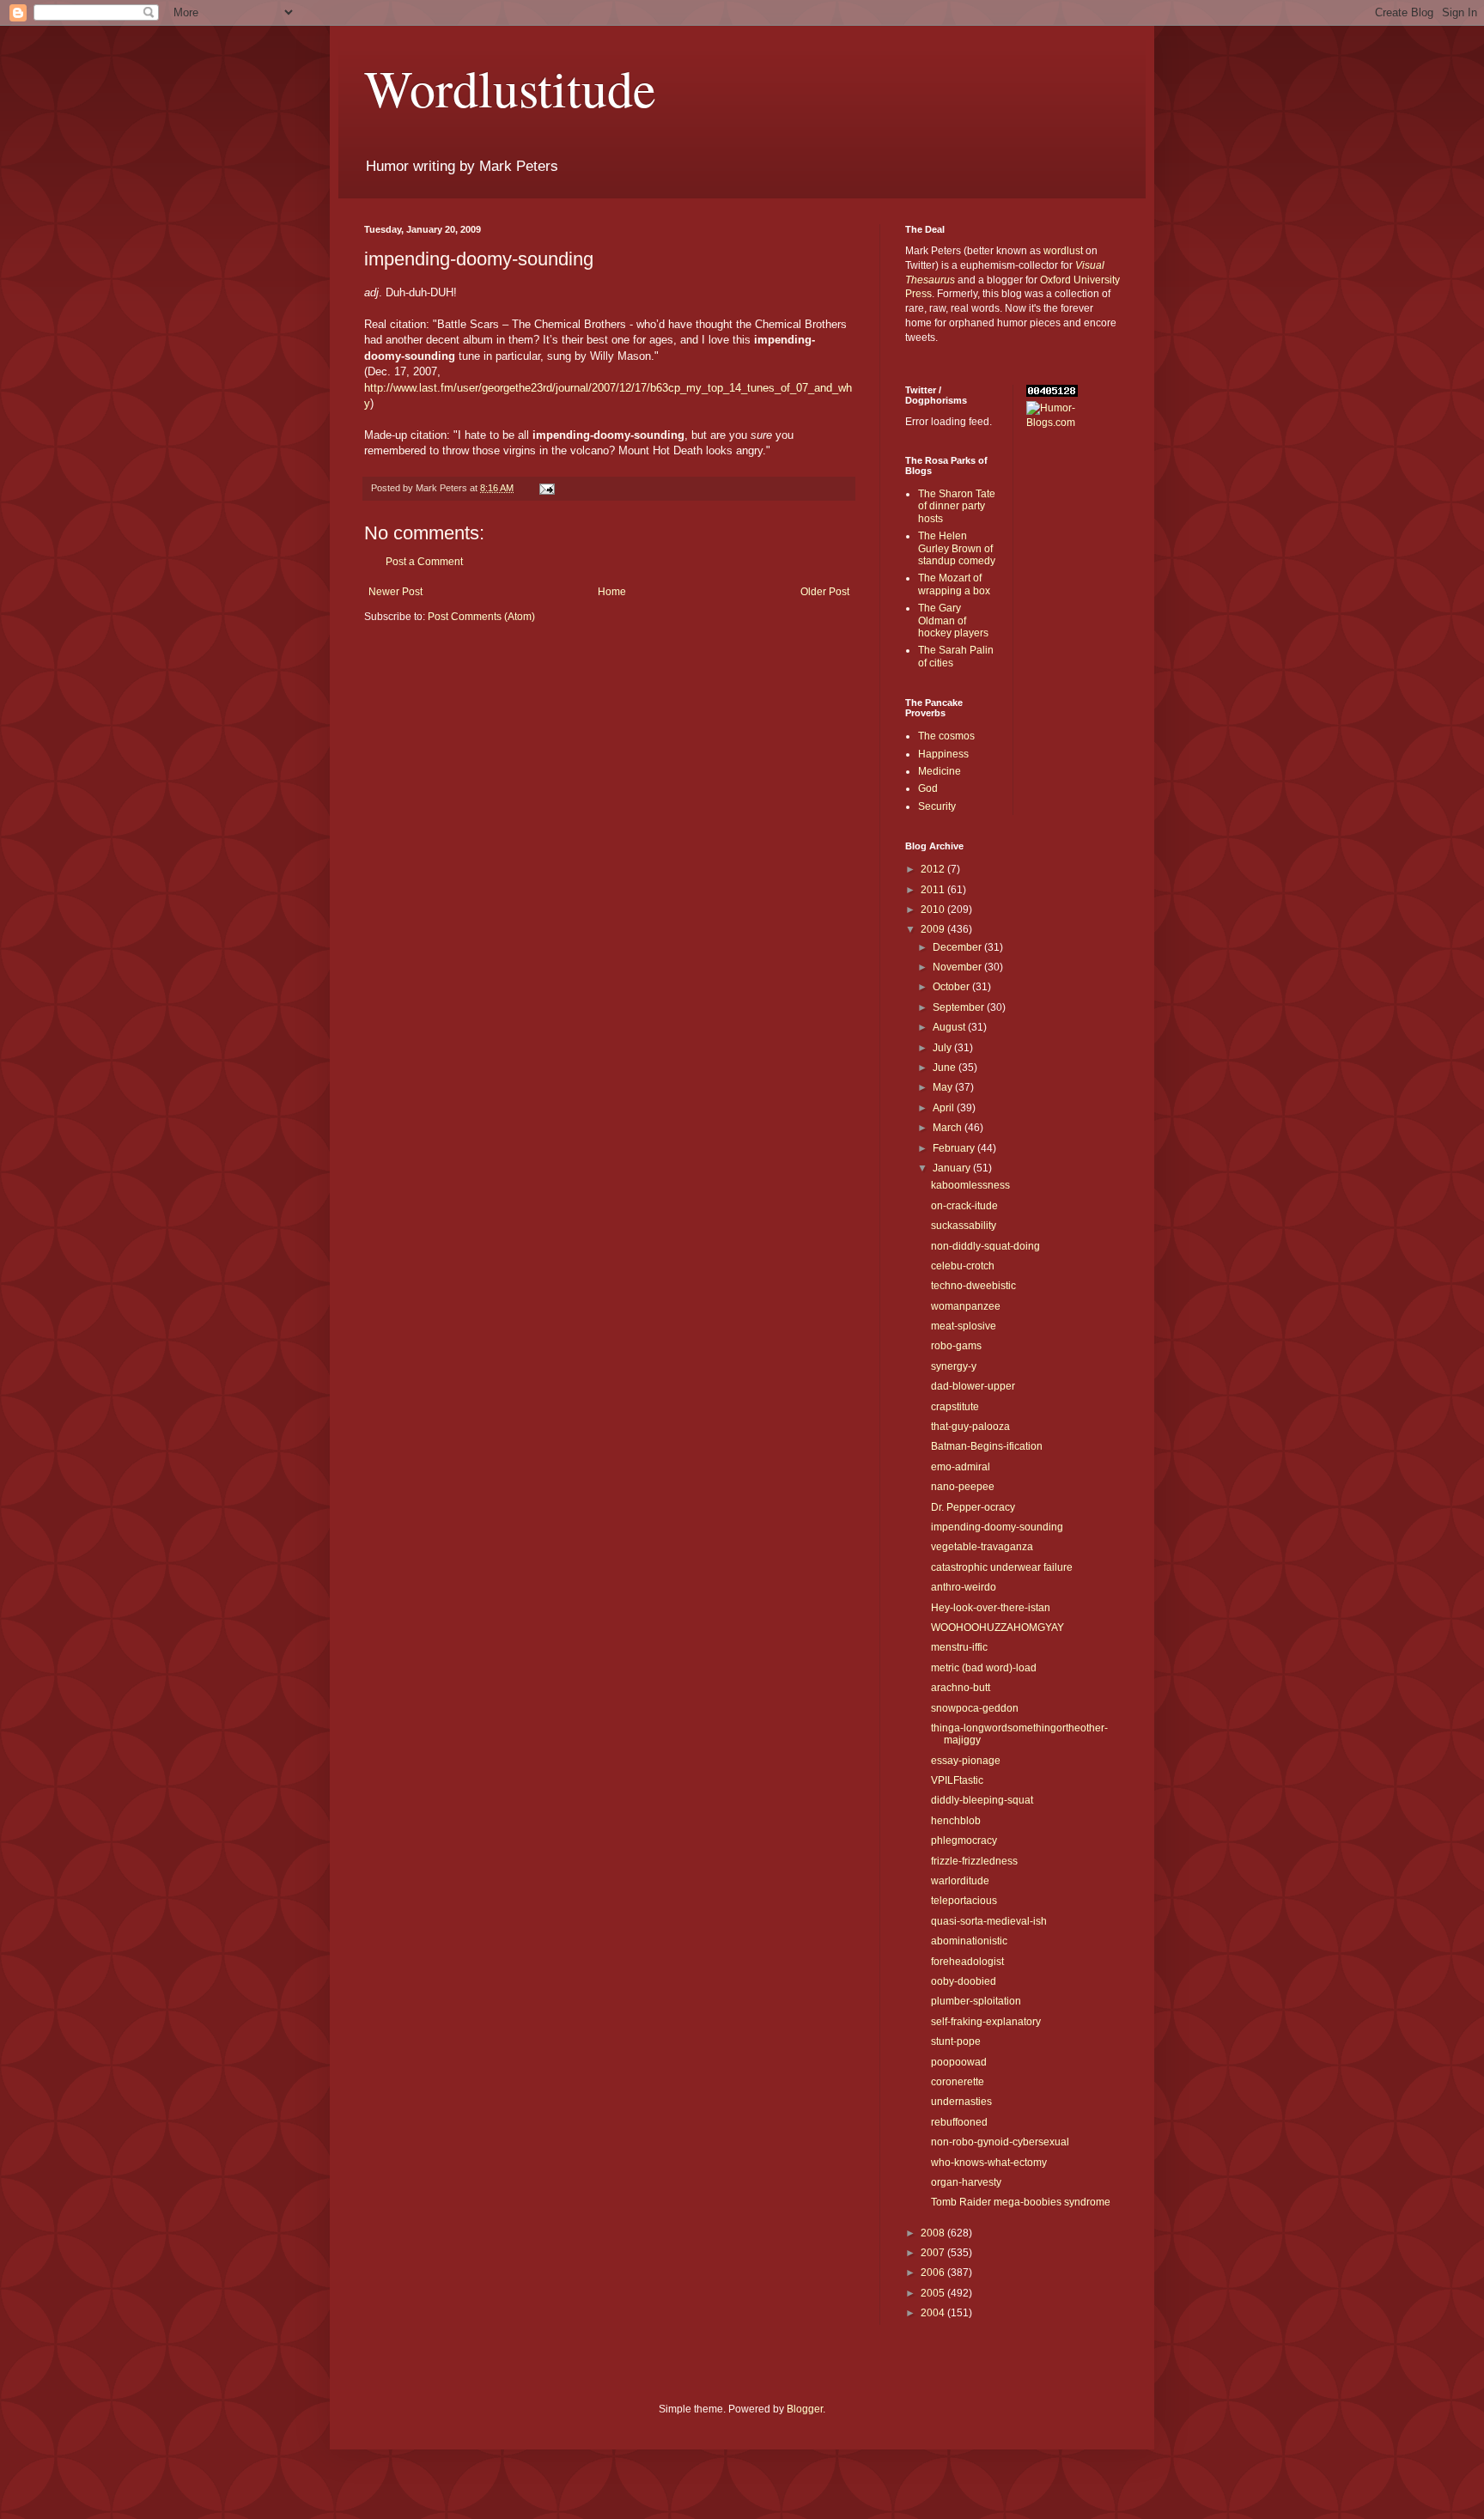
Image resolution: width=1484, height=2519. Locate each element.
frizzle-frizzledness (974, 1861)
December (958, 947)
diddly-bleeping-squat (982, 1800)
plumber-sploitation (976, 2001)
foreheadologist (967, 1962)
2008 (934, 2233)
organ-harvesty (966, 2182)
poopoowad (959, 2062)
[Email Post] (546, 488)
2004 (934, 2313)
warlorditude (960, 1881)
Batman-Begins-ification (987, 1446)
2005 (934, 2293)
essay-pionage (966, 1761)
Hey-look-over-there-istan (991, 1608)
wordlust (1063, 251)
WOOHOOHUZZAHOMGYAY (997, 1628)
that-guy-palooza (970, 1427)
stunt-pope (956, 2041)
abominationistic (969, 1941)
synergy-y (954, 1366)
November (958, 967)
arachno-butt (961, 1688)
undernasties (961, 2102)
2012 (934, 869)
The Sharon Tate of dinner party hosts (957, 506)
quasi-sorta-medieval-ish (989, 1921)
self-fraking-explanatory (986, 2022)
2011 (934, 890)
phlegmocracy (964, 1841)
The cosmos (946, 736)
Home (612, 592)
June (946, 1068)
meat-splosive (964, 1326)
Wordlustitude (510, 88)
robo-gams (956, 1346)
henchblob (956, 1821)
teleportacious (964, 1901)
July (943, 1048)
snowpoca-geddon (975, 1708)
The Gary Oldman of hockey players (953, 621)
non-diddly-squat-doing (985, 1246)
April (945, 1108)
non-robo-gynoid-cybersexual (1000, 2142)
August (950, 1027)
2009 (934, 929)
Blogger (805, 2409)
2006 (934, 2273)
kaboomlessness (970, 1185)
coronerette (958, 2082)
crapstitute (955, 1407)
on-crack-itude (964, 1206)
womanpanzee (966, 1306)
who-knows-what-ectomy (989, 2163)
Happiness (943, 754)
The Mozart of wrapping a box (954, 584)
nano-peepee (963, 1487)
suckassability (964, 1226)
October (952, 987)
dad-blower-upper (973, 1386)
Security (937, 806)
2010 (934, 910)
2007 (934, 2253)
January (953, 1168)
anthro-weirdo (964, 1587)
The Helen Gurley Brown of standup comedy (957, 548)
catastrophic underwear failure (1002, 1567)
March (949, 1128)
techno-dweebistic (973, 1286)
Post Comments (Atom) (481, 617)
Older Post (825, 592)
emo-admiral (961, 1467)
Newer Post (395, 592)
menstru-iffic (959, 1647)
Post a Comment (424, 562)
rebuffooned (959, 2122)
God (928, 788)
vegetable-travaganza (982, 1547)
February (955, 1148)
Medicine (940, 771)
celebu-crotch (963, 1266)
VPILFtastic (957, 1780)
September (960, 1007)
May (944, 1087)
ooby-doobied (964, 1981)
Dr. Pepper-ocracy (973, 1507)
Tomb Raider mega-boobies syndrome (1021, 2202)
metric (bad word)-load (984, 1668)
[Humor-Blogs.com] (1073, 423)
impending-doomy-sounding (997, 1527)
